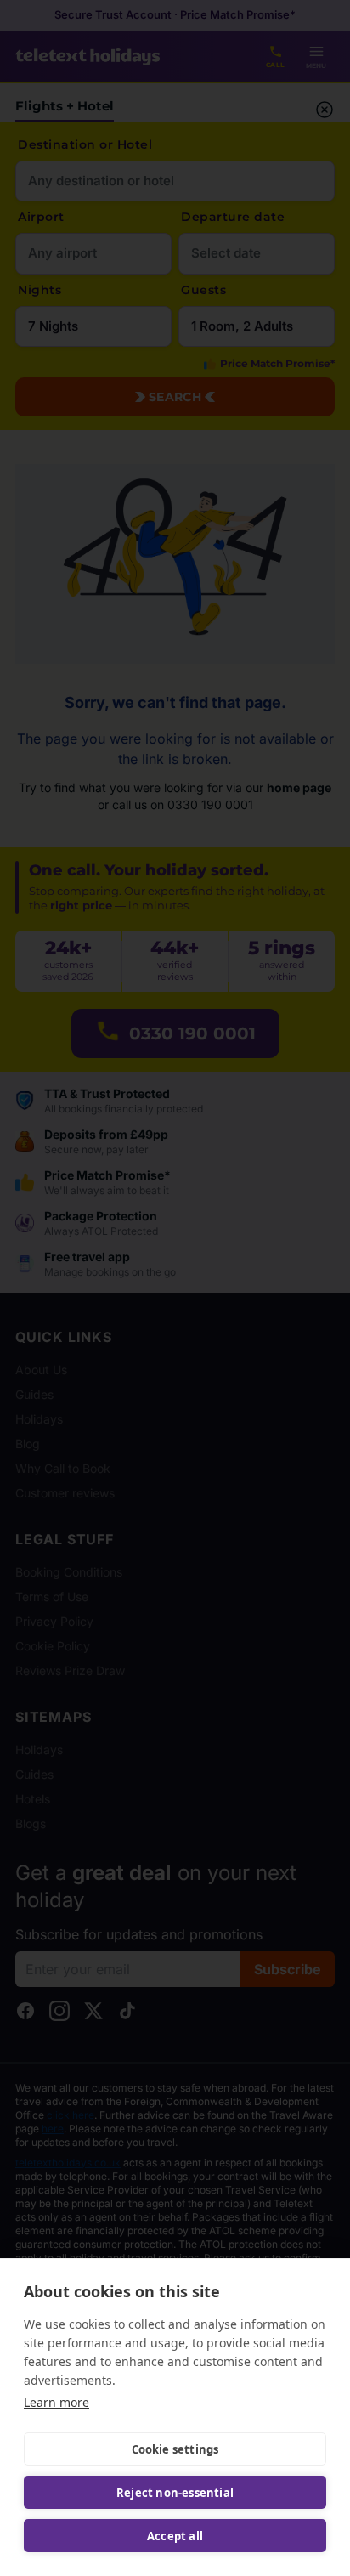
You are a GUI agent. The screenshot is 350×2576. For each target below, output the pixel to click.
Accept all (175, 2536)
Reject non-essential (175, 2493)
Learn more (56, 2402)
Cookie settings (175, 2449)
